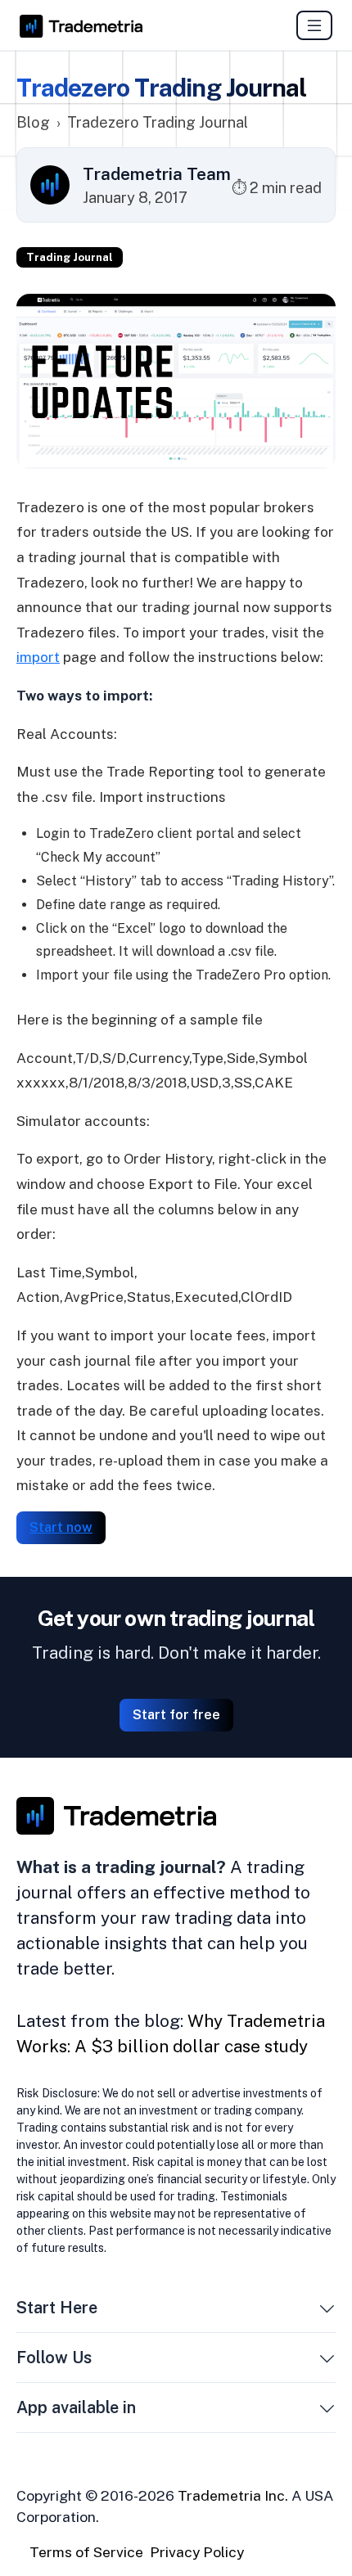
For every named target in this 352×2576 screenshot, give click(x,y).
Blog (33, 122)
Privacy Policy (197, 2552)
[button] (327, 2311)
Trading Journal (70, 257)
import (38, 657)
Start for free (176, 1715)
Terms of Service (86, 2552)
